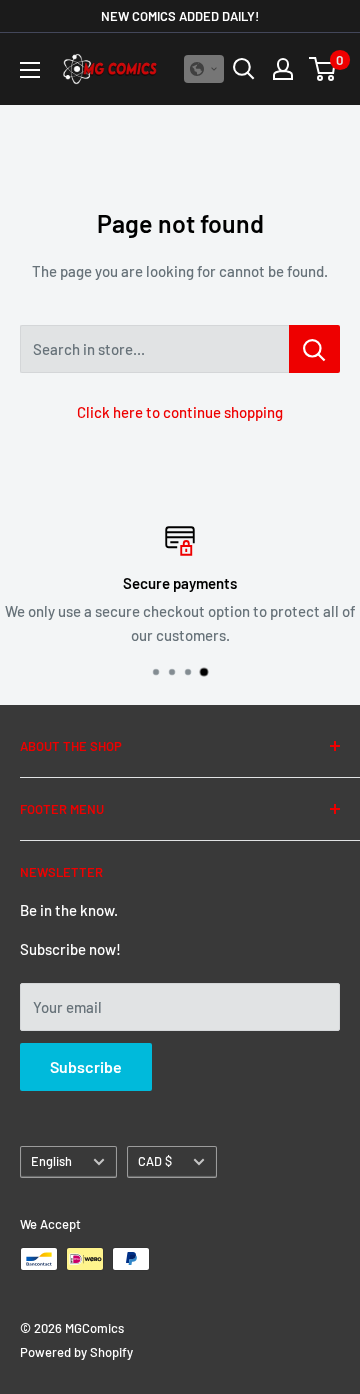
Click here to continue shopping (180, 412)
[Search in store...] (314, 349)
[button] (204, 69)
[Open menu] (30, 70)
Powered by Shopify (76, 1352)
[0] (323, 69)
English (51, 1161)
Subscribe (86, 1066)
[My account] (283, 69)
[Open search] (244, 69)
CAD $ (155, 1161)
